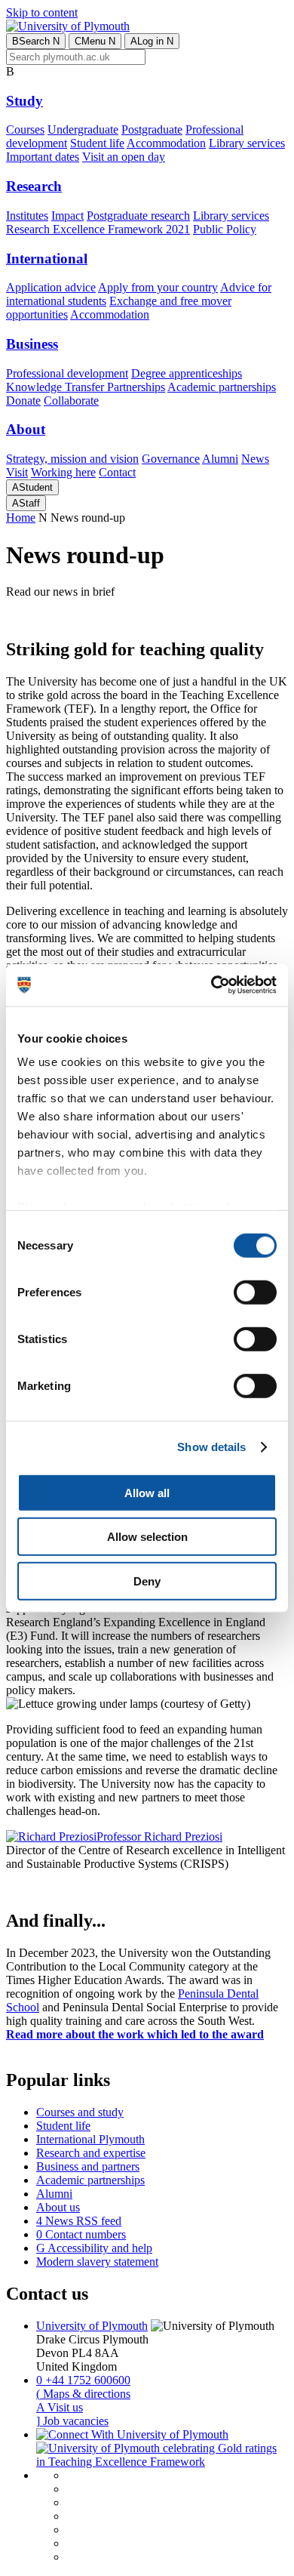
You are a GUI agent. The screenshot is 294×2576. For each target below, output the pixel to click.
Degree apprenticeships (187, 373)
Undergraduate (83, 129)
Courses (25, 129)
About (26, 429)
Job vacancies (72, 2421)
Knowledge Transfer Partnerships (86, 387)
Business (32, 344)
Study (24, 101)
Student (32, 487)
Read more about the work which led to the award (135, 2034)
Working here (63, 472)
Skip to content (42, 12)
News (255, 459)
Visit (17, 472)
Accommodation (166, 143)
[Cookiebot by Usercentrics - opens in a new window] (211, 985)
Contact (117, 472)
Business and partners (88, 2166)
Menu (95, 41)
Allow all (147, 1492)
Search (36, 41)
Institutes (27, 216)
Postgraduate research (138, 216)
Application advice (51, 287)
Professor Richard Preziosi (159, 1836)
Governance (171, 459)
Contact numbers (81, 2234)
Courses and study (80, 2112)
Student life (97, 143)
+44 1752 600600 (83, 2380)
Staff (26, 503)
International (47, 259)
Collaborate (71, 401)
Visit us (60, 2407)
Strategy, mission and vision (72, 459)
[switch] (255, 1292)
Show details (211, 1447)
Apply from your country (158, 287)
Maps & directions (83, 2394)
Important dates (43, 157)
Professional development (67, 373)
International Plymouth (90, 2139)
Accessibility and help (94, 2248)
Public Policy (225, 229)
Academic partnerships (222, 387)
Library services (247, 143)
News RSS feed (79, 2221)
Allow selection (147, 1537)
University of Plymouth (92, 2326)
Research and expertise (91, 2153)
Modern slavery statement (97, 2262)
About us (58, 2207)
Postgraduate (152, 129)
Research (34, 186)
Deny (147, 1581)
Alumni (220, 459)
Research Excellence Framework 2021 (98, 229)
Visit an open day (124, 157)
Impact (67, 216)
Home (21, 518)
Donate (23, 401)
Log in (152, 41)
